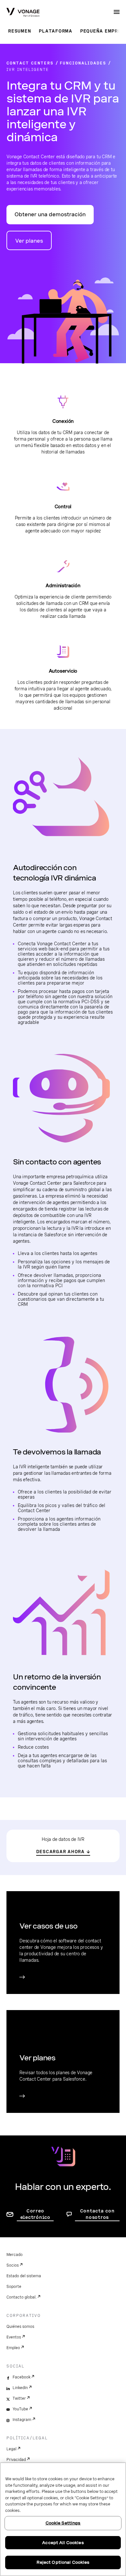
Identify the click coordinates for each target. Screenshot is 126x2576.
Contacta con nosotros (97, 2214)
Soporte (14, 2287)
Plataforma (56, 31)
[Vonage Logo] (23, 13)
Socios (13, 2265)
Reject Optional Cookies (63, 2562)
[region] (63, 2519)
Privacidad (16, 2460)
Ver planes (29, 241)
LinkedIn (20, 2388)
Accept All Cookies (63, 2543)
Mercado (15, 2255)
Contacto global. (21, 2297)
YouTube (20, 2409)
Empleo (13, 2348)
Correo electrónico (35, 2214)
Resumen (20, 31)
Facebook (21, 2377)
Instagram (22, 2420)
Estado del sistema (24, 2276)
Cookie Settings (63, 2523)
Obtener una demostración (50, 214)
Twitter (19, 2398)
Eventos (14, 2337)
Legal (11, 2449)
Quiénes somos (20, 2327)
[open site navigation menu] (117, 12)
